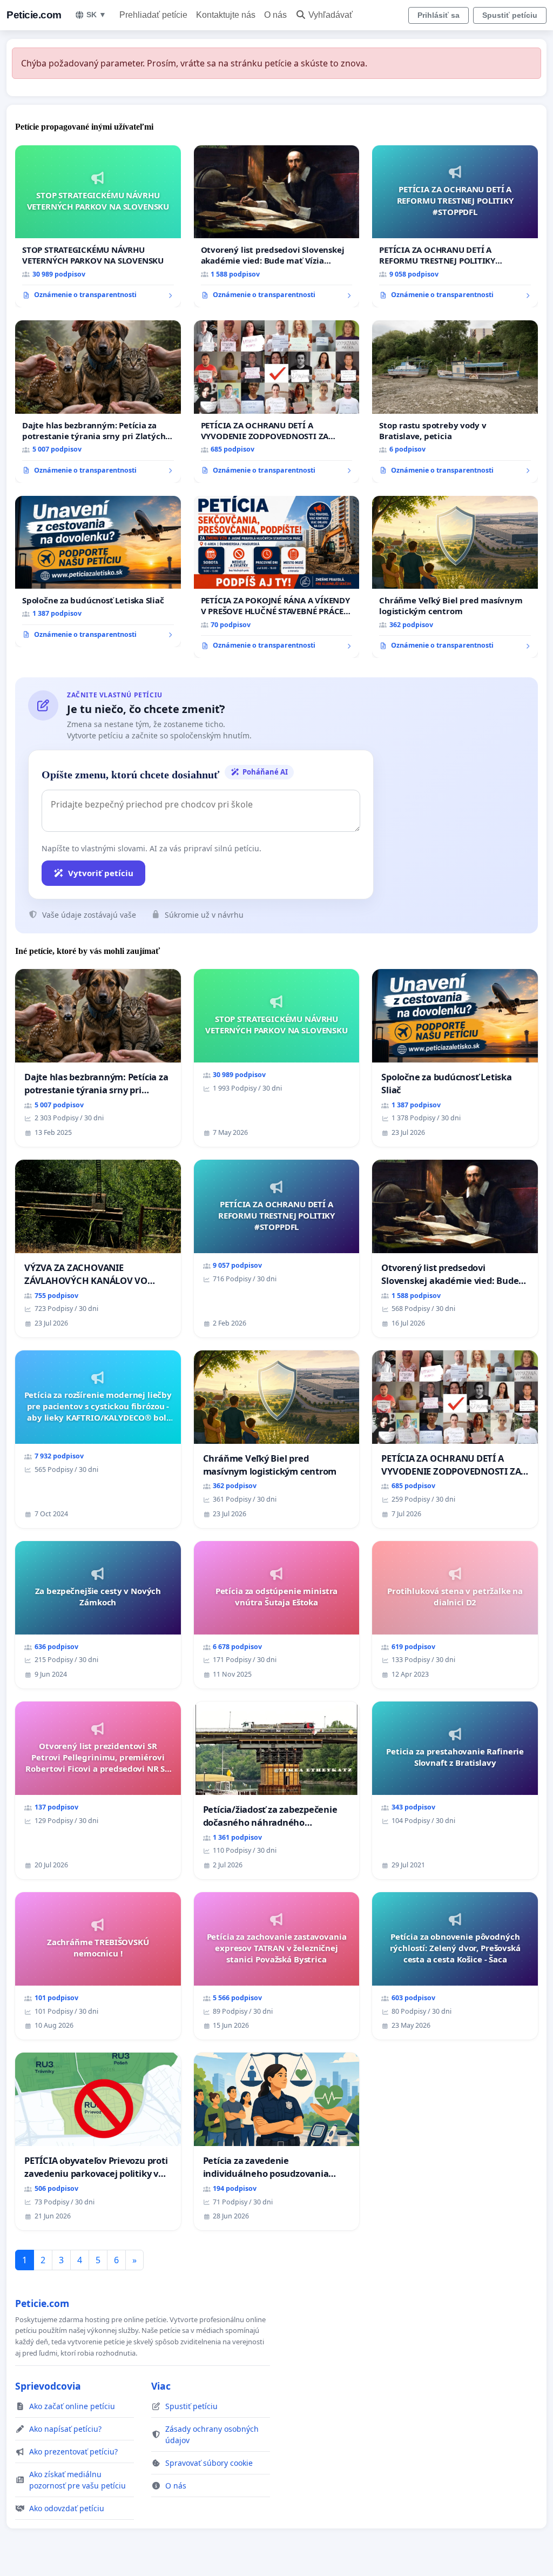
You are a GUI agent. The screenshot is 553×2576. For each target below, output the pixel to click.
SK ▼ (96, 15)
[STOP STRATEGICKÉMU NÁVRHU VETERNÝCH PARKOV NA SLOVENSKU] (98, 226)
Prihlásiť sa (439, 15)
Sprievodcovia (48, 2386)
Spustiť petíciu (510, 15)
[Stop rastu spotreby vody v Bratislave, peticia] (455, 401)
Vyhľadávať (331, 15)
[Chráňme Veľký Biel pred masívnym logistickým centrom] (455, 577)
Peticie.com (34, 15)
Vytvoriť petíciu (101, 873)
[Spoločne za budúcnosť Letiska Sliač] (98, 571)
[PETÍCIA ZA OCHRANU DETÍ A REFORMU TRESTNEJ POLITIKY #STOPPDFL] (455, 226)
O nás (275, 15)
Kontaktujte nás (226, 15)
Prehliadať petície (153, 15)
